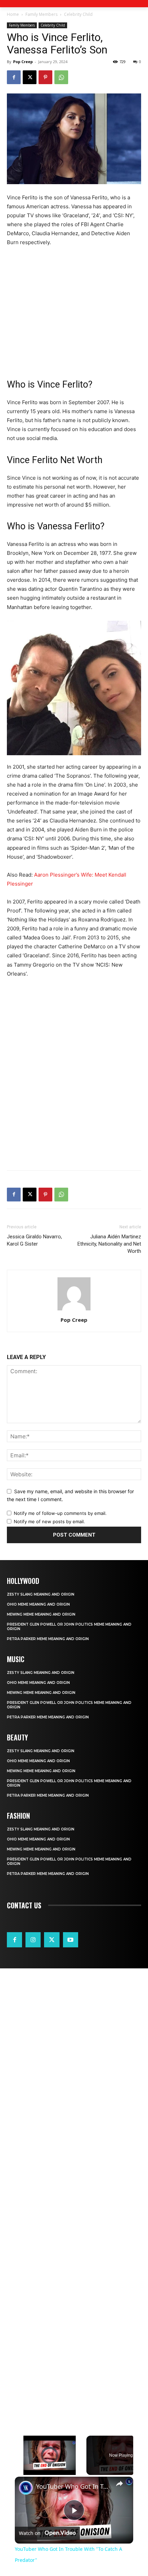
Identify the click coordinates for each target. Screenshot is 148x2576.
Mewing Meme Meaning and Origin (41, 1614)
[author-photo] (74, 1310)
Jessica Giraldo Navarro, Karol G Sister (34, 1240)
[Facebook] (14, 77)
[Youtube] (71, 1940)
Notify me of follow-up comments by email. (60, 1513)
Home (13, 14)
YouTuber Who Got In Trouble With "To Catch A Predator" (73, 2487)
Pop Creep (23, 62)
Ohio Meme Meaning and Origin (38, 1604)
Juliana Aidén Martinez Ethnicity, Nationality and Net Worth (109, 1244)
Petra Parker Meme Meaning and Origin (48, 1639)
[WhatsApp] (61, 77)
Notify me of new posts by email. (49, 1521)
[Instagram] (33, 1940)
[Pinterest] (45, 77)
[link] (26, 2488)
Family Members (41, 14)
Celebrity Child (78, 14)
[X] (30, 77)
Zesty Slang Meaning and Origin (41, 1594)
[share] (119, 2484)
